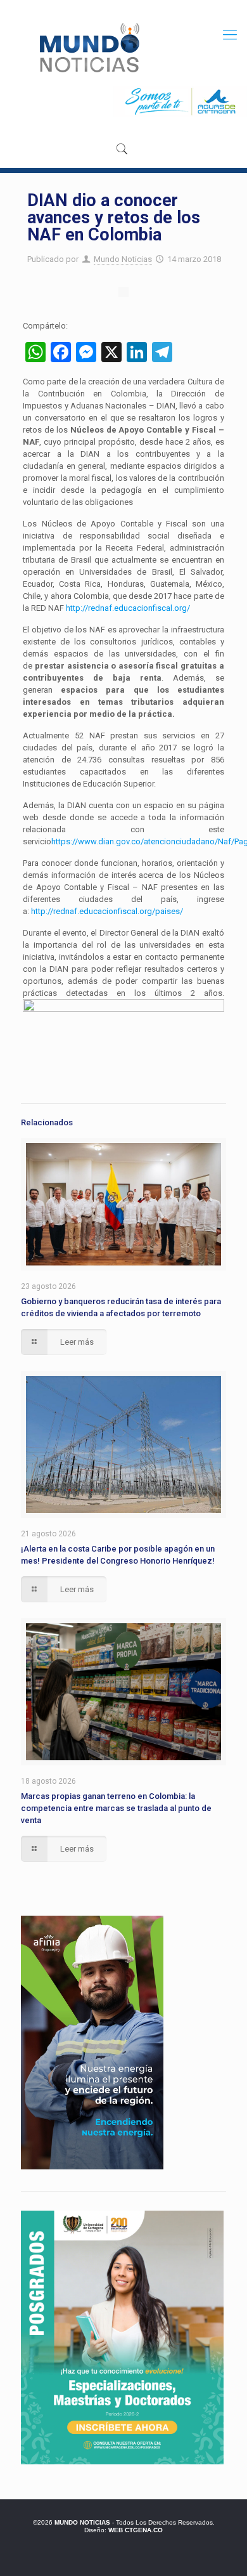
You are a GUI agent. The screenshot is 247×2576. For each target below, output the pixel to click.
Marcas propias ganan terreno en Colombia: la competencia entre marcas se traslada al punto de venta (116, 1808)
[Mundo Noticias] (88, 48)
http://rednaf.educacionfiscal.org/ (128, 608)
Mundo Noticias (123, 259)
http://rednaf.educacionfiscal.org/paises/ (107, 911)
